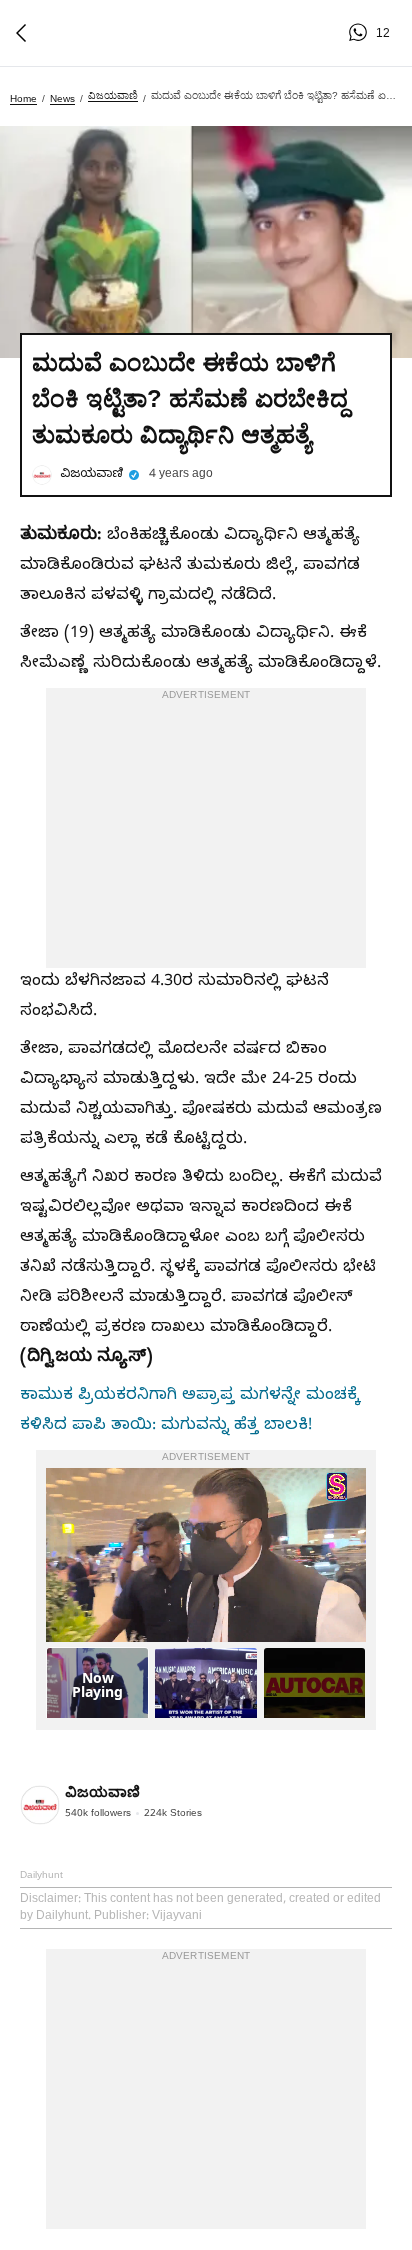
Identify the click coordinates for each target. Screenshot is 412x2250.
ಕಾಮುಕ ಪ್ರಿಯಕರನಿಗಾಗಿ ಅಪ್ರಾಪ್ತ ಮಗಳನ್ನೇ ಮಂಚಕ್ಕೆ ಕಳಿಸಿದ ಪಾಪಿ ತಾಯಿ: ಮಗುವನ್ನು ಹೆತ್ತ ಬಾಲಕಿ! (190, 1412)
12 (361, 33)
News (62, 98)
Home (23, 98)
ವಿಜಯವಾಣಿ (113, 95)
